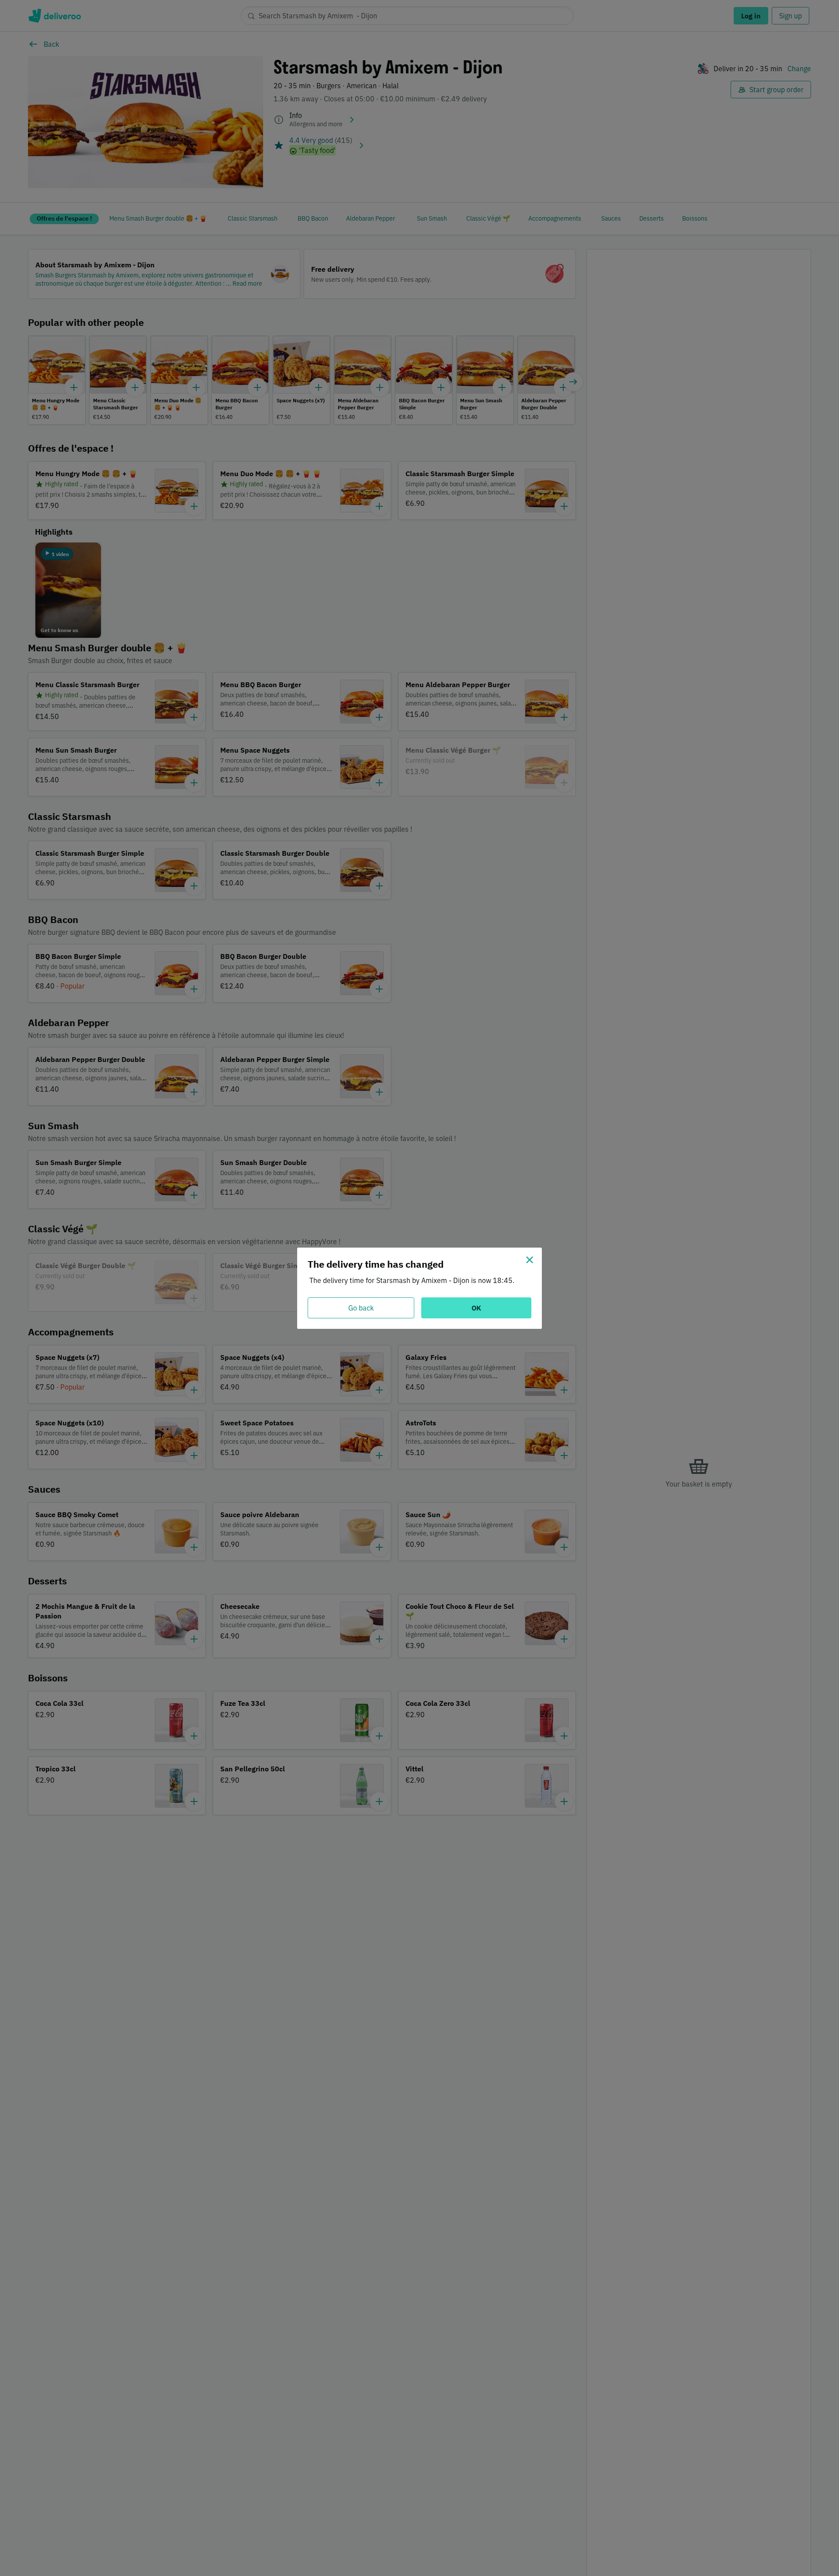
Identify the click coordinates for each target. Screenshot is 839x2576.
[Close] (530, 1260)
